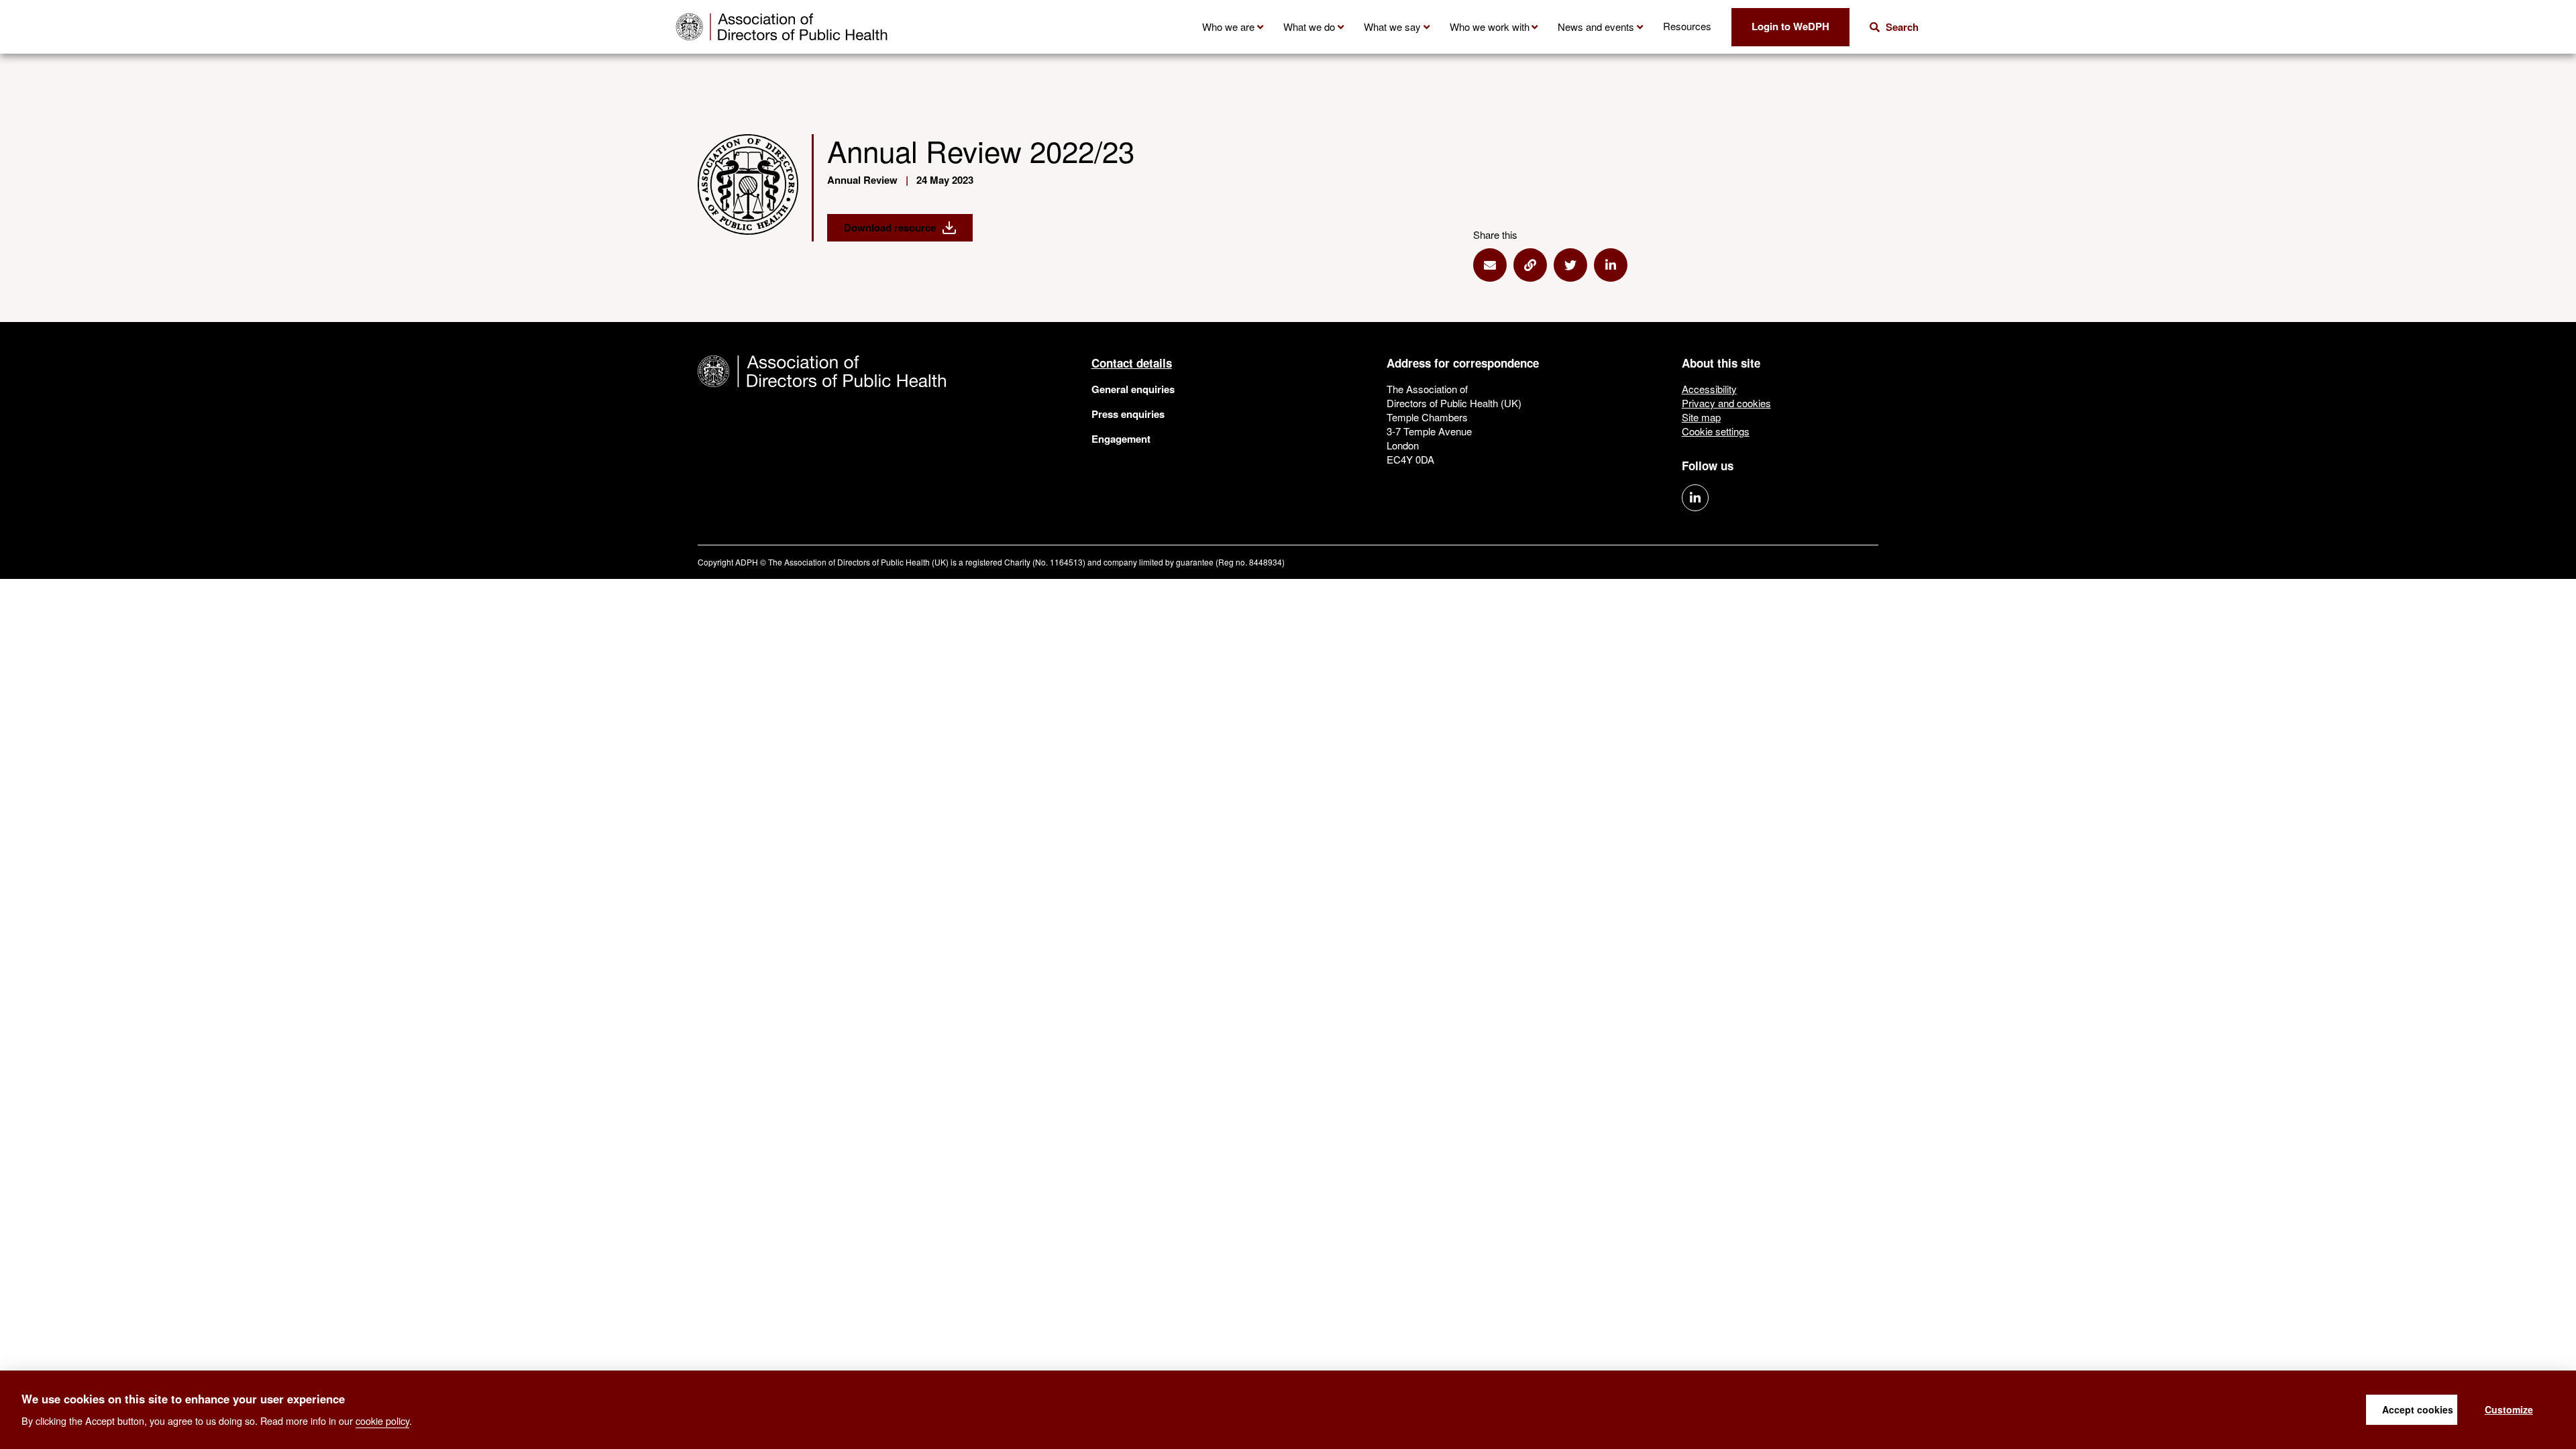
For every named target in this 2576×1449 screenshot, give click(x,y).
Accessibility (1709, 389)
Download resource (890, 227)
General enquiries (1133, 389)
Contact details (1132, 363)
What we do (1309, 26)
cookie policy (382, 1420)
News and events (1596, 26)
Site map (1701, 417)
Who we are (1228, 26)
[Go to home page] (782, 27)
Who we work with (1490, 26)
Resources (1687, 26)
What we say (1392, 26)
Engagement (1121, 439)
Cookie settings (1716, 431)
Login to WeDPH (1790, 26)
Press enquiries (1128, 414)
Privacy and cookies (1726, 403)
